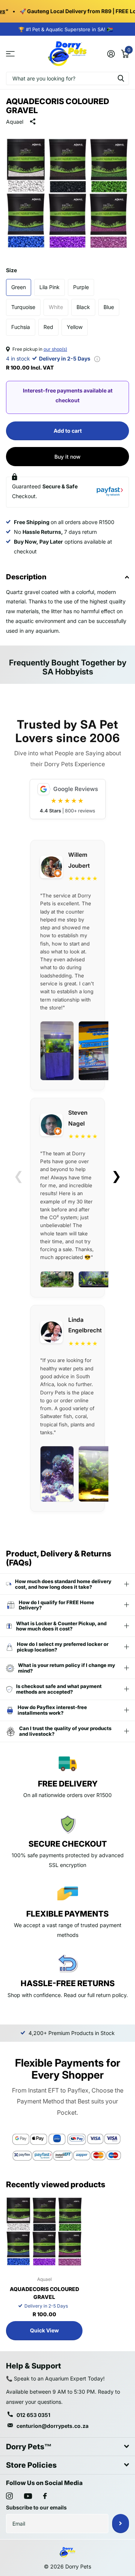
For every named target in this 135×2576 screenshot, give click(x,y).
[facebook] (45, 2496)
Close (67, 2447)
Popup (97, 358)
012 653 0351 (33, 2415)
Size (11, 270)
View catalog (10, 54)
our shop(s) (55, 349)
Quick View (44, 2330)
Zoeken (121, 78)
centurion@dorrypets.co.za (52, 2426)
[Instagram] (9, 2496)
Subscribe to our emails (36, 2507)
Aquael (15, 122)
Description (26, 577)
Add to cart (68, 431)
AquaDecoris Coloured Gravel (44, 2293)
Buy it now (67, 457)
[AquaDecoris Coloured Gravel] (44, 2232)
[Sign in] (111, 54)
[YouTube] (28, 2496)
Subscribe (121, 2523)
